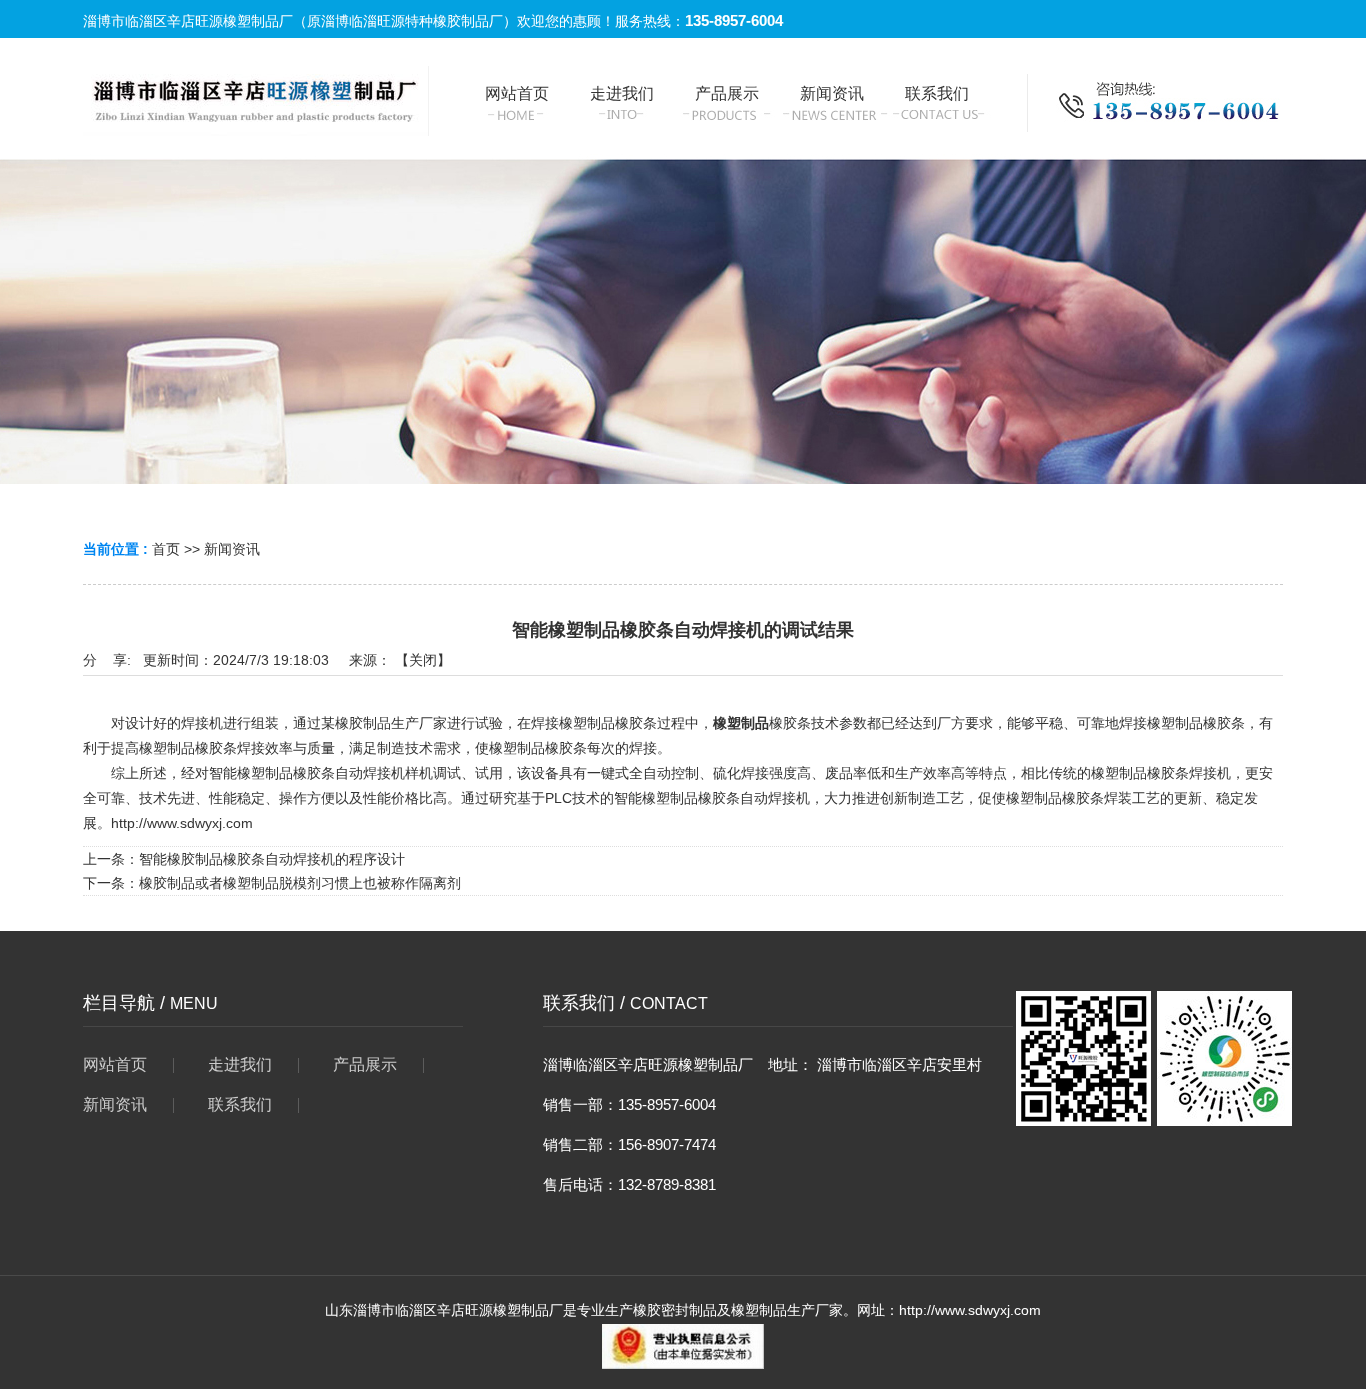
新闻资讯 (232, 549)
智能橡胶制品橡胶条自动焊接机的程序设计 (272, 859)
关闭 (423, 660)
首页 (166, 549)
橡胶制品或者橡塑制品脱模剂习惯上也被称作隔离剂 (300, 883)
